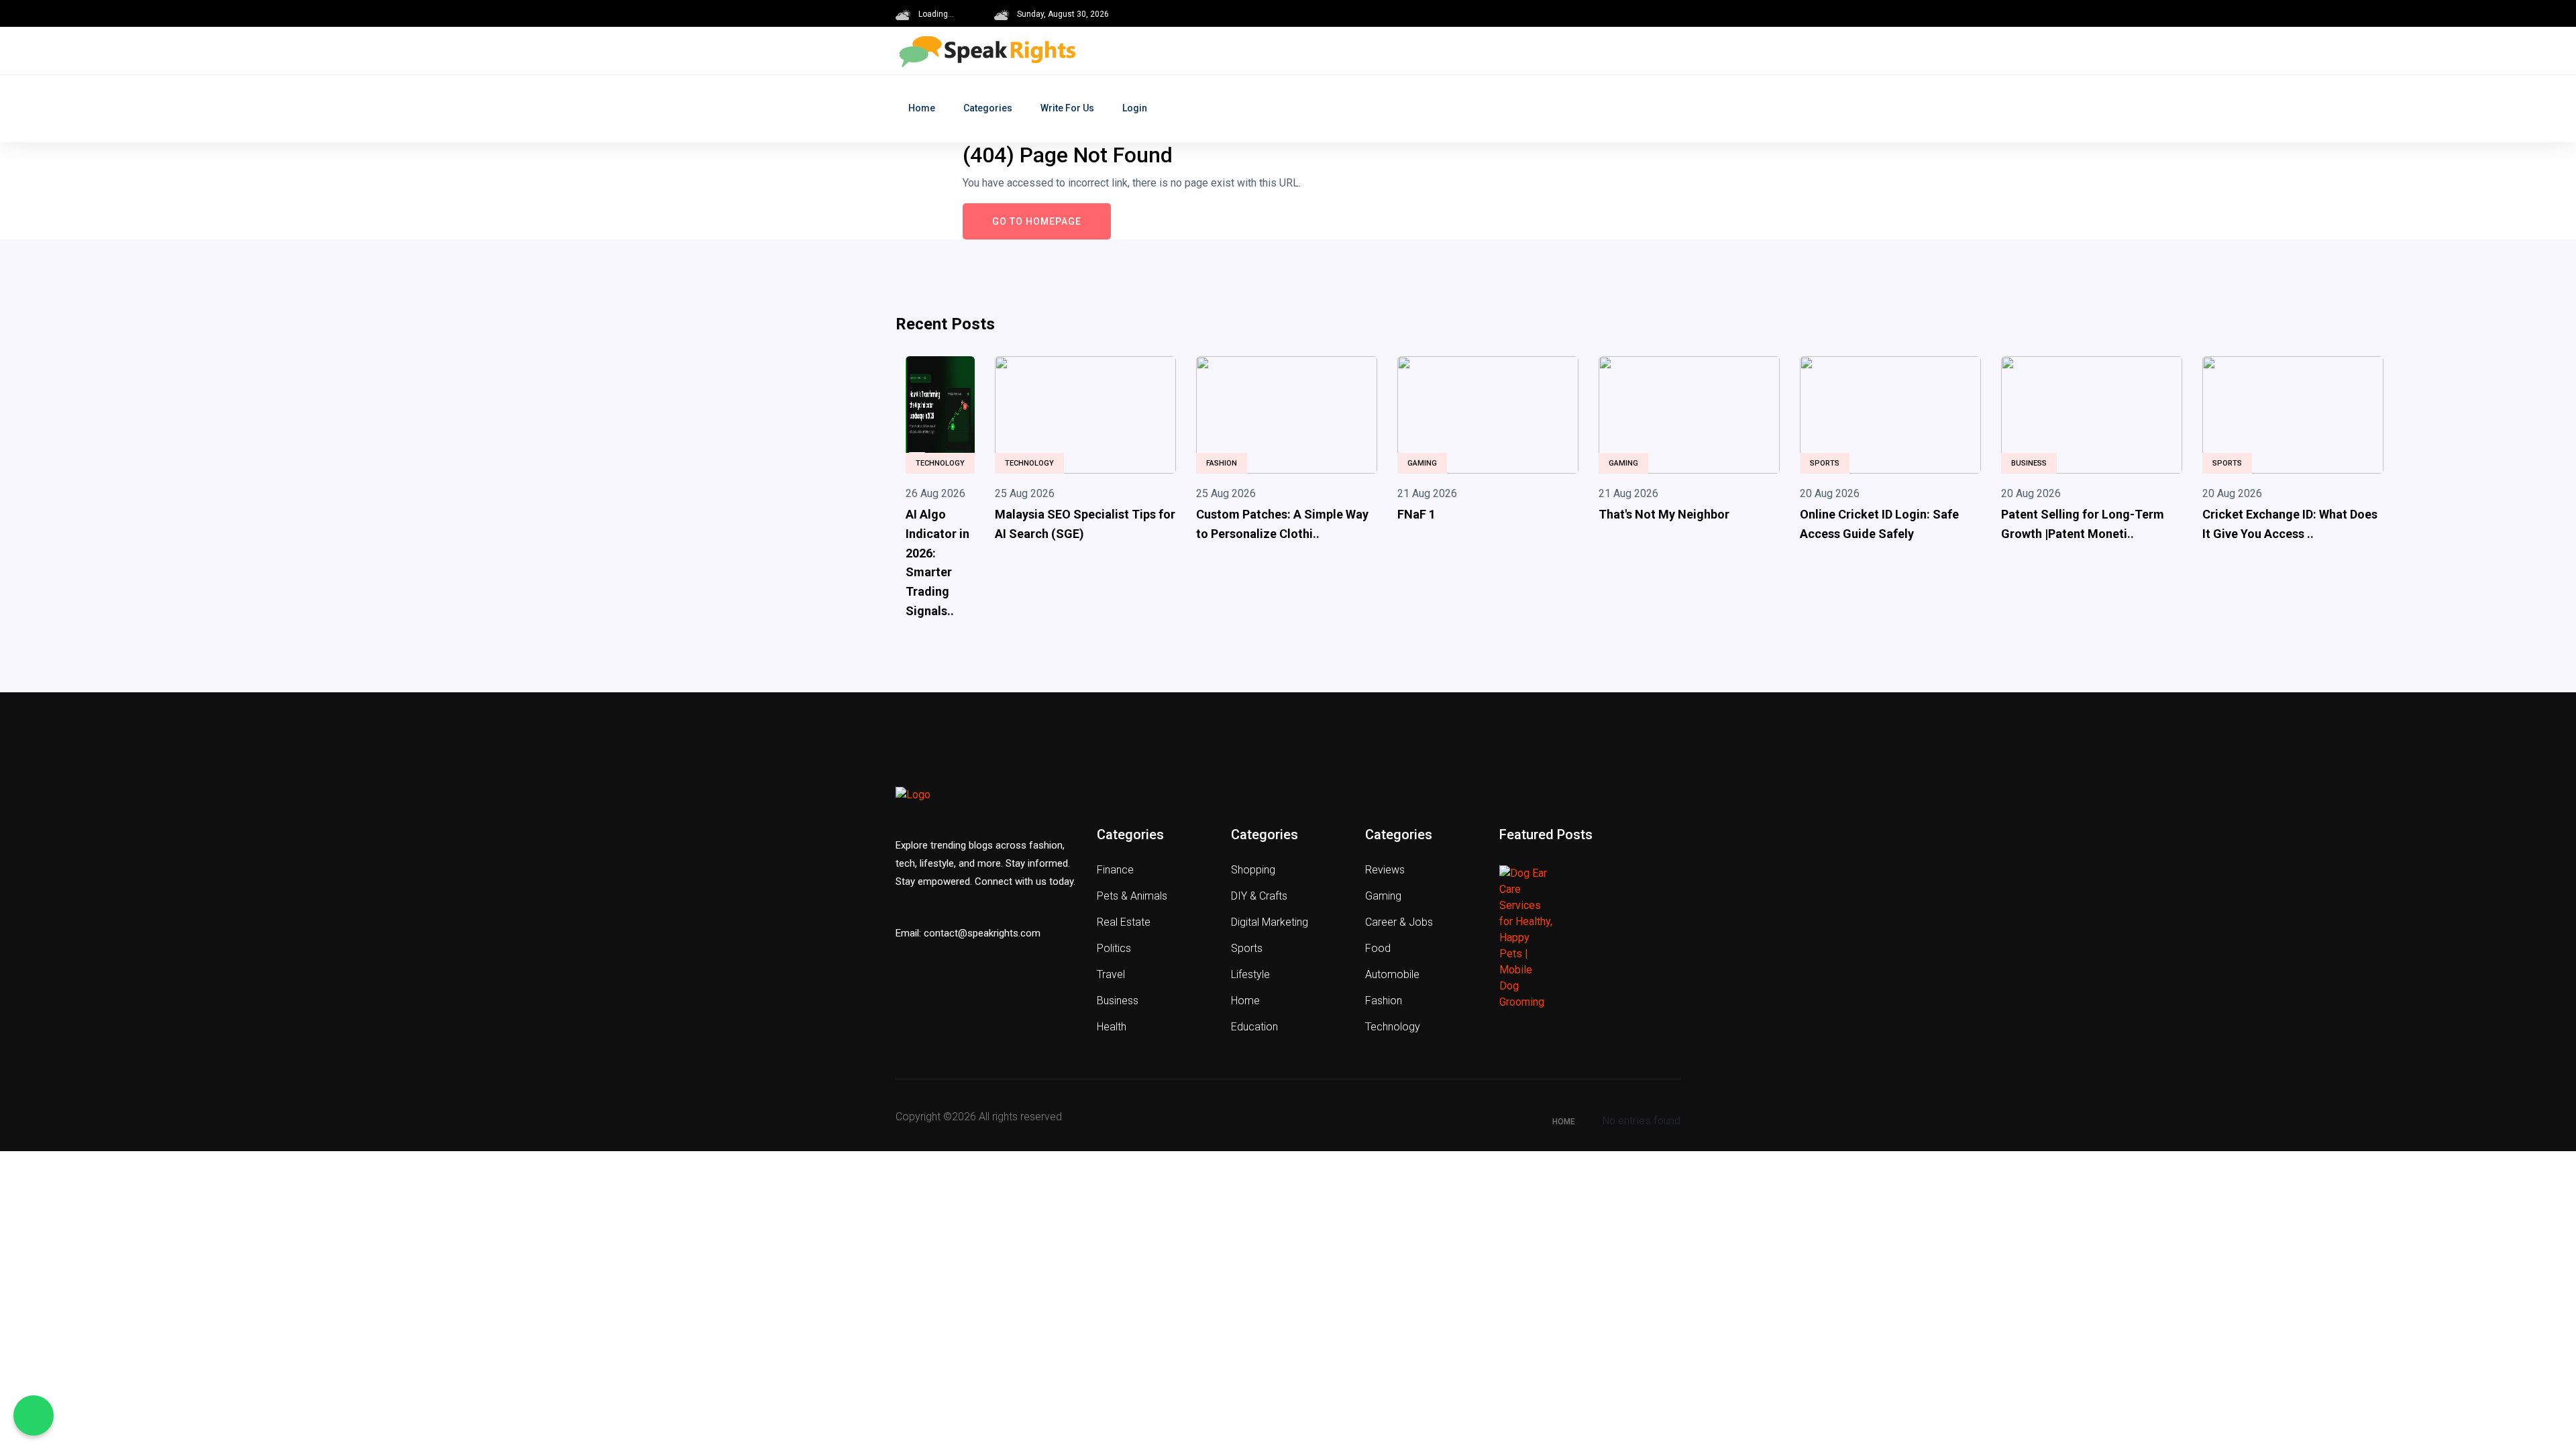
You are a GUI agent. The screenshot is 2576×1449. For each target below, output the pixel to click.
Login (1135, 108)
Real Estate (1124, 922)
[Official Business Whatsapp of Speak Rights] (34, 1415)
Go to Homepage (1037, 221)
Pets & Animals (1132, 896)
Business (2029, 463)
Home (922, 108)
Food (1378, 948)
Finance (1115, 870)
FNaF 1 (1416, 514)
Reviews (1385, 870)
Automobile (1392, 974)
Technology (940, 463)
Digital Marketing (1270, 922)
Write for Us (1067, 108)
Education (1254, 1027)
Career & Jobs (1399, 922)
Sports (1825, 463)
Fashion (1222, 463)
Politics (1114, 948)
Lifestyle (1250, 974)
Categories (988, 108)
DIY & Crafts (1259, 896)
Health (1112, 1027)
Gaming (1422, 463)
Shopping (1253, 870)
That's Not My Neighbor (1664, 514)
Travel (1111, 974)
